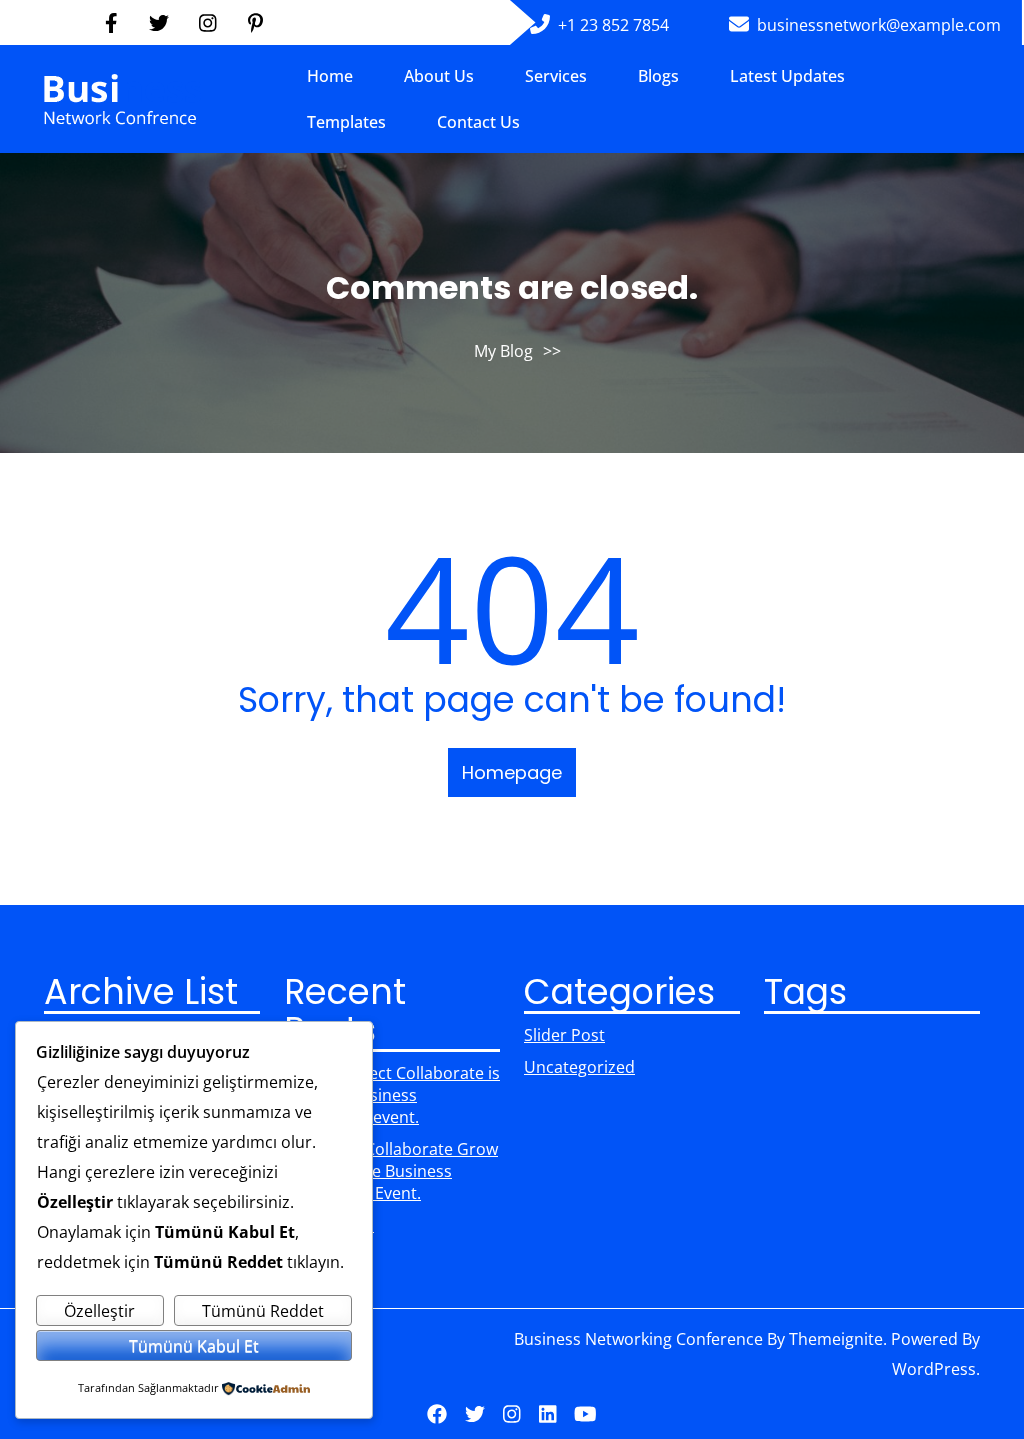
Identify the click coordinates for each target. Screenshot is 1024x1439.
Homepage (512, 772)
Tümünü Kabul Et (194, 1346)
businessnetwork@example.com (879, 25)
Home (330, 76)
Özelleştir (99, 1311)
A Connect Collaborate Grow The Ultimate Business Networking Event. (391, 1171)
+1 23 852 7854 (613, 25)
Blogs (658, 76)
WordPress (934, 1369)
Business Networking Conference (638, 1339)
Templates (346, 122)
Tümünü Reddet (263, 1311)
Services (556, 76)
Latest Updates (787, 76)
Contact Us (478, 122)
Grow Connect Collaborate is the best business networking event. (392, 1095)
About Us (439, 76)
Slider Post (564, 1035)
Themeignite (836, 1339)
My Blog (503, 351)
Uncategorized (579, 1067)
